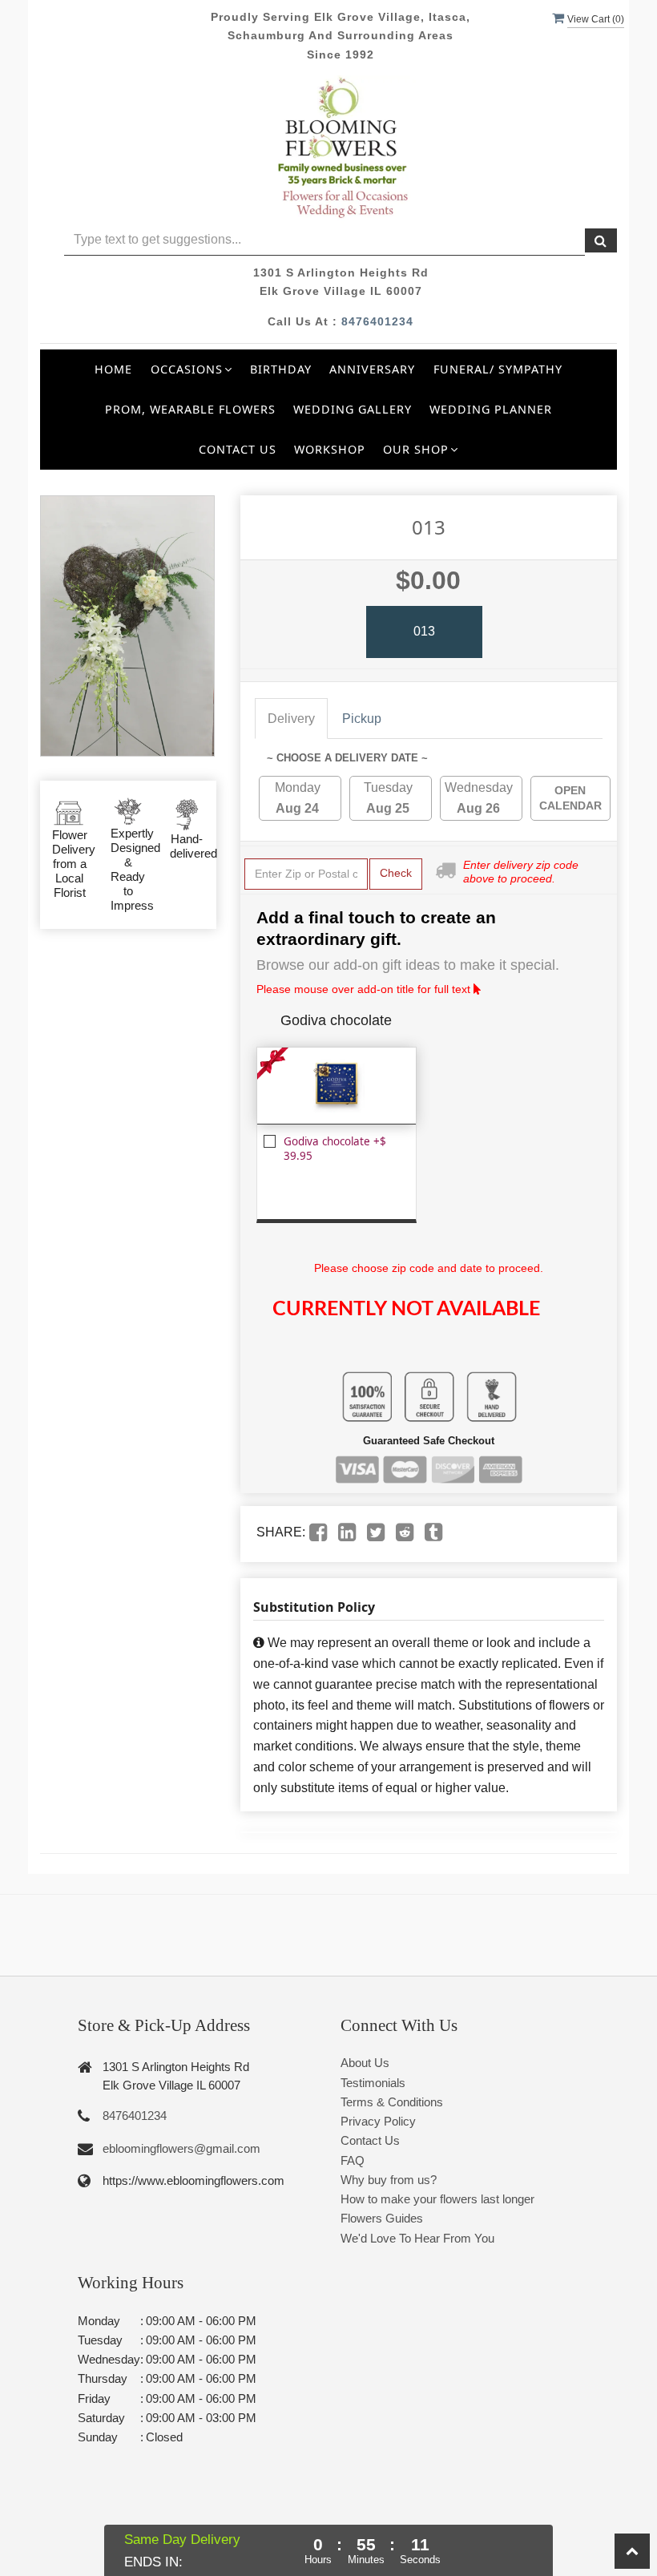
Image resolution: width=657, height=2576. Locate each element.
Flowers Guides (382, 2218)
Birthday (281, 369)
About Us (365, 2063)
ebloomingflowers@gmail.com (181, 2148)
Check (396, 873)
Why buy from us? (389, 2180)
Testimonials (373, 2083)
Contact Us (238, 449)
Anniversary (372, 369)
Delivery (291, 719)
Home (113, 369)
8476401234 (377, 321)
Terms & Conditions (392, 2102)
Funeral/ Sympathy (498, 369)
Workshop (330, 449)
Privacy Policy (378, 2121)
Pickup (362, 719)
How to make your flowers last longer (437, 2199)
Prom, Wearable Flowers (190, 409)
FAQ (353, 2160)
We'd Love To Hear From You (417, 2238)
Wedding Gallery (353, 409)
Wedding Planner (491, 409)
